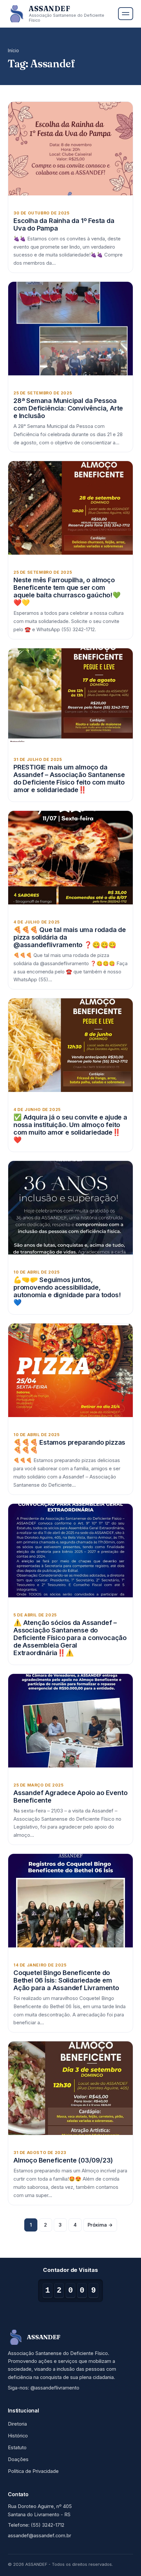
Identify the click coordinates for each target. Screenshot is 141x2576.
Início (13, 51)
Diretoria (17, 2424)
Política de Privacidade (33, 2471)
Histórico (18, 2436)
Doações (18, 2459)
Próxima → (100, 2225)
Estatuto (17, 2448)
